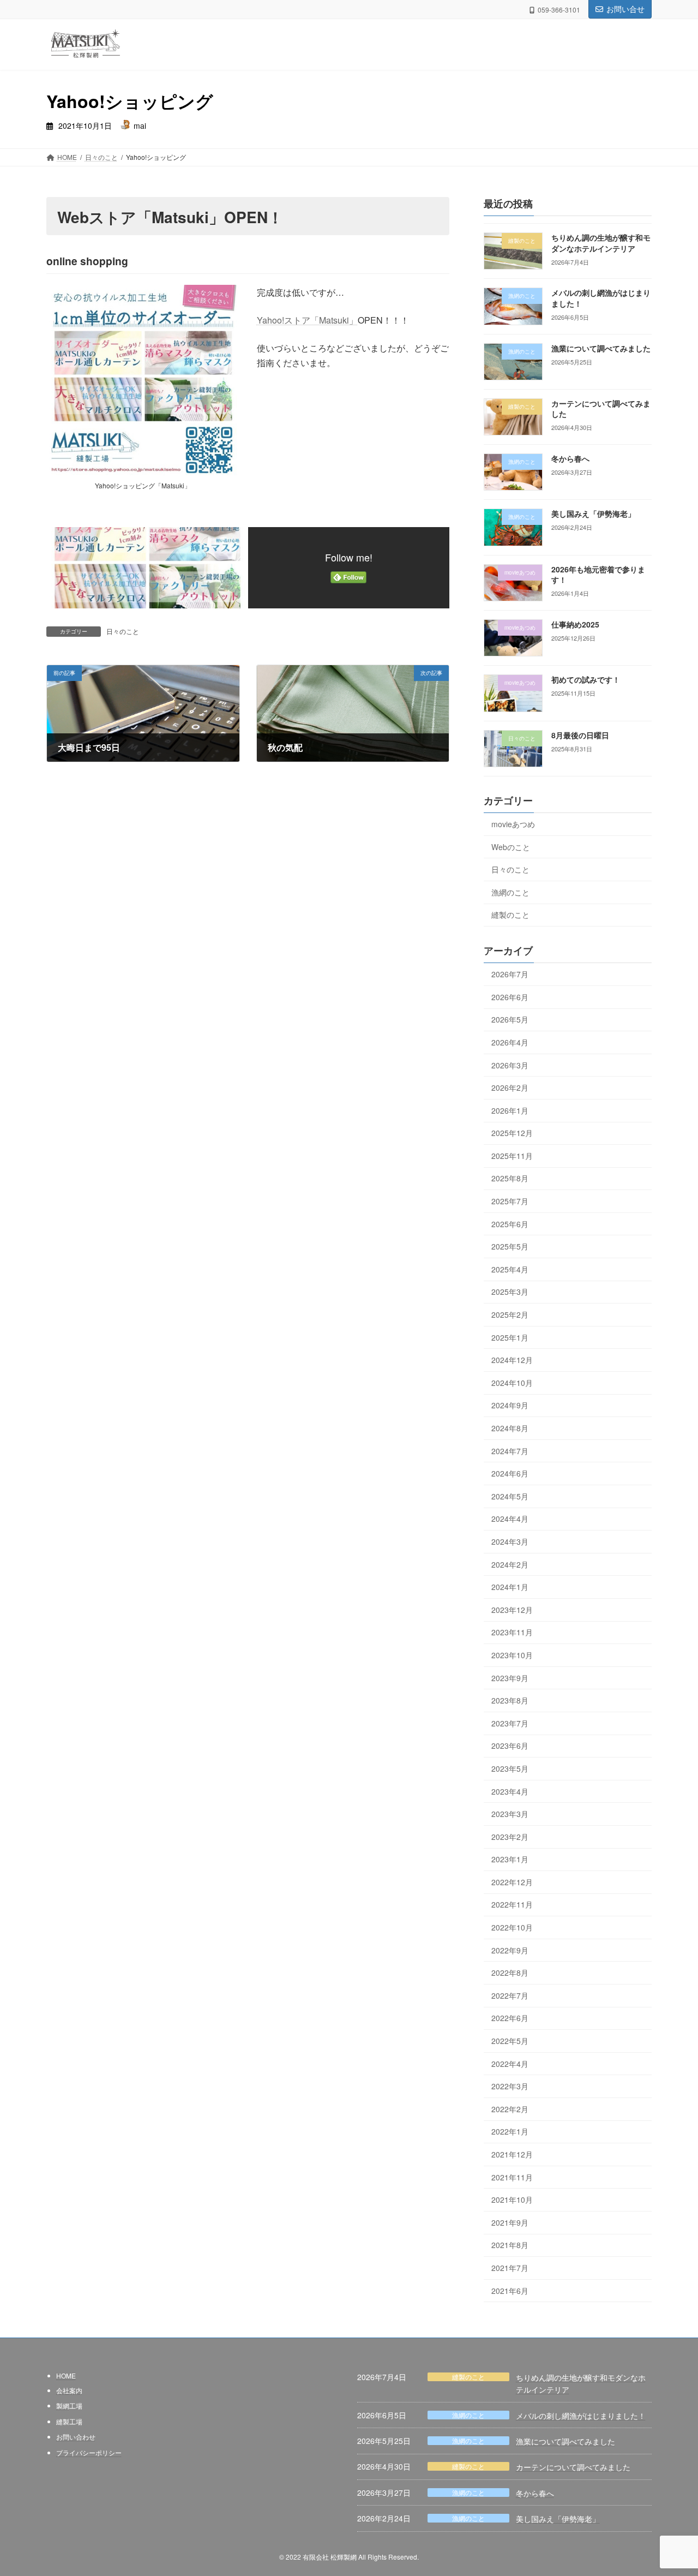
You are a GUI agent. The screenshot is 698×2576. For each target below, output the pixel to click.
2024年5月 (510, 1496)
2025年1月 (510, 1337)
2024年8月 (510, 1428)
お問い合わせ (76, 2437)
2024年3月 (510, 1541)
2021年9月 (510, 2222)
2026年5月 (510, 1020)
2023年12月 (512, 1610)
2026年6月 (510, 997)
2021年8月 (510, 2245)
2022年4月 (510, 2064)
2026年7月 (510, 975)
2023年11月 (512, 1633)
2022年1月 (510, 2132)
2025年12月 (512, 1133)
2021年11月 (512, 2177)
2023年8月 (510, 1701)
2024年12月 (512, 1360)
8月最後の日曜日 (580, 735)
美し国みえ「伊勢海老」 (593, 514)
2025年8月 (510, 1179)
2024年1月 (510, 1587)
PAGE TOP (671, 2488)
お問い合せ (625, 9)
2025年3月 (510, 1292)
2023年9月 (510, 1678)
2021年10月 (512, 2200)
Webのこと (511, 847)
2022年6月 (510, 2018)
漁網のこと (510, 892)
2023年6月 (510, 1746)
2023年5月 (510, 1768)
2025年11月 (512, 1156)
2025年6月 (510, 1224)
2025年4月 (510, 1269)
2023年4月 (510, 1791)
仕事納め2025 (575, 624)
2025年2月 (510, 1314)
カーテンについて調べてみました (573, 2467)
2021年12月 (512, 2154)
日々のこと (123, 631)
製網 (63, 2405)
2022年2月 (510, 2109)
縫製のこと (510, 915)
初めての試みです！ (586, 680)
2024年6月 (510, 1474)
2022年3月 (510, 2087)
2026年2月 (510, 1087)
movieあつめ (513, 824)
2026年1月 (510, 1110)
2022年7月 (510, 1995)
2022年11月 (512, 1905)
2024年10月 (512, 1383)
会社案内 (69, 2390)
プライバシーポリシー (89, 2452)
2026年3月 (510, 1065)
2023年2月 (510, 1837)
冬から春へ (570, 459)
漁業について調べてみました (601, 348)
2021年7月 (510, 2268)
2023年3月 (510, 1814)
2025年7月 (510, 1201)
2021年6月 (510, 2291)
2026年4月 (510, 1042)
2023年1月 (510, 1860)
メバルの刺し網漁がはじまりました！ (581, 2415)
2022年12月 (512, 1882)
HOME (66, 2375)
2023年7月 (510, 1723)
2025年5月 (510, 1247)
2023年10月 (512, 1655)
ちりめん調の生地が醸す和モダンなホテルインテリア (601, 243)
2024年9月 (510, 1406)
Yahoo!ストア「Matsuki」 (307, 320)
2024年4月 (510, 1519)
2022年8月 (510, 1973)
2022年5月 (510, 2041)
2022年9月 (510, 1950)
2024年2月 (510, 1564)
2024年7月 (510, 1451)
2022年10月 (512, 1927)
